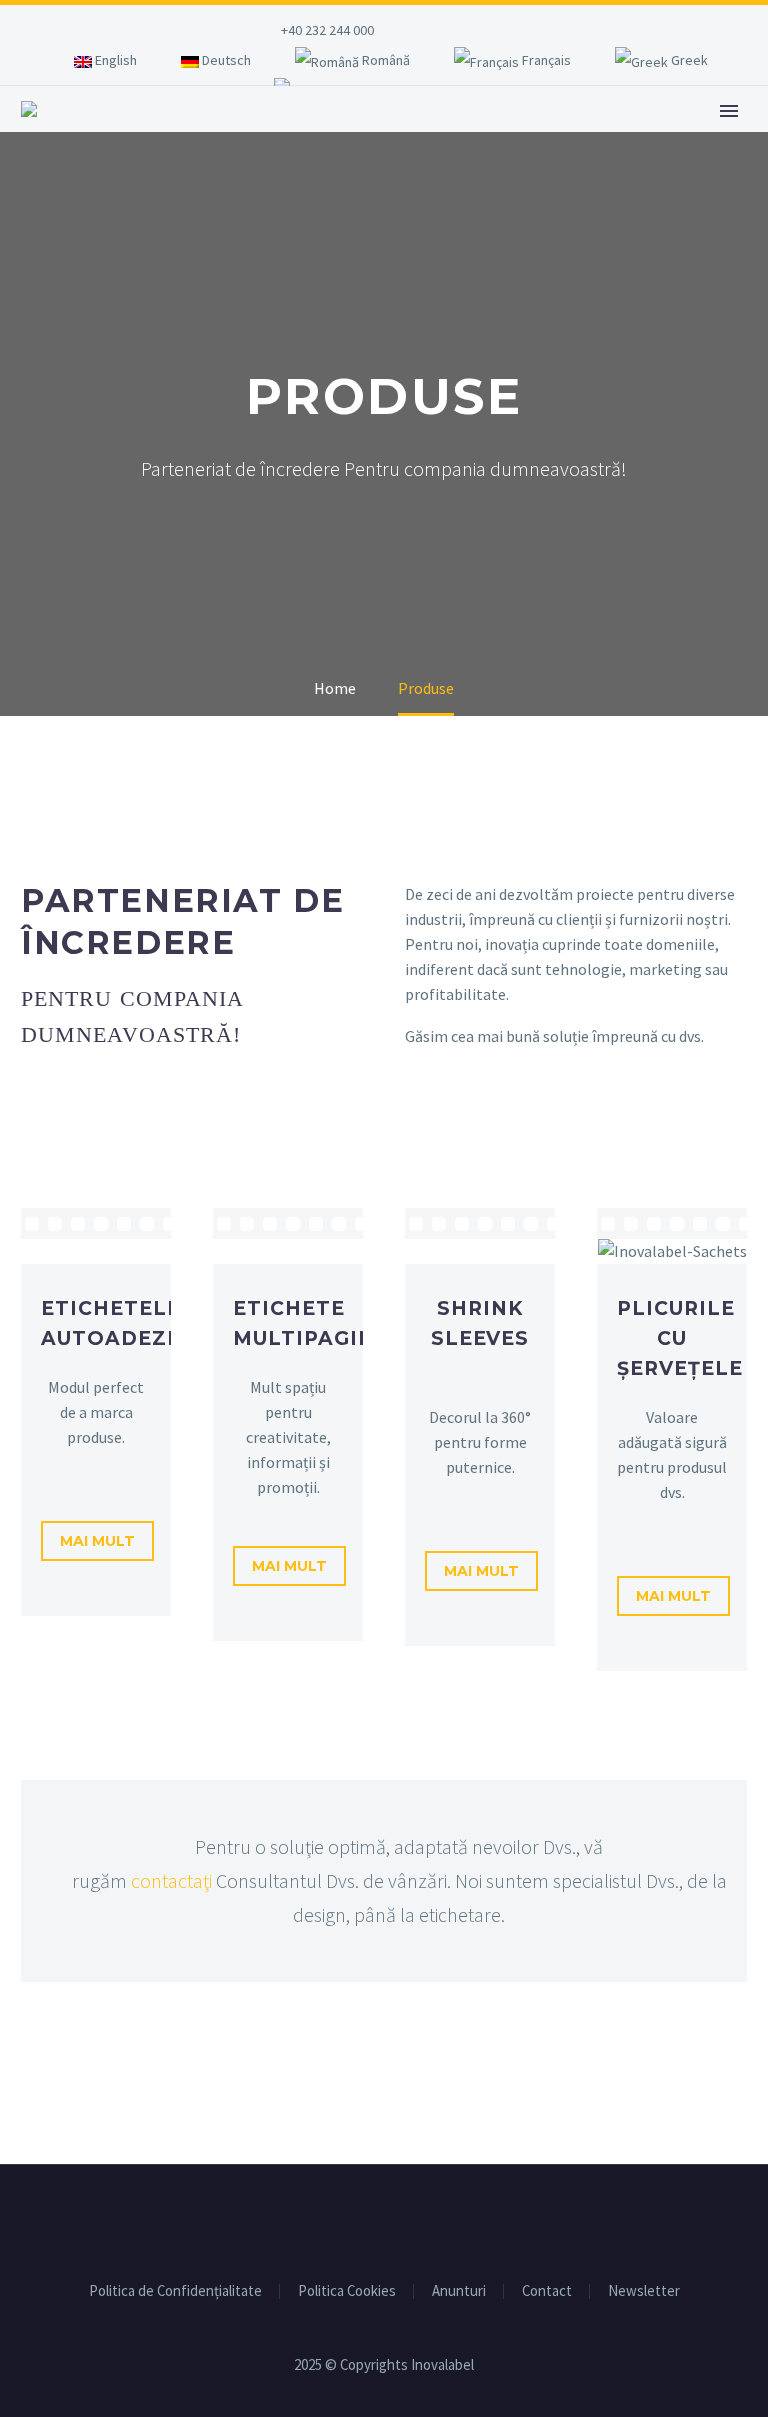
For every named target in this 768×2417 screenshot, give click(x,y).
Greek (688, 60)
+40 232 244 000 (327, 30)
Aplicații (315, 140)
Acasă (212, 140)
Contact (547, 2291)
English (114, 60)
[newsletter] (491, 34)
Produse (429, 140)
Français (545, 60)
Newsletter (644, 2291)
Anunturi (459, 2291)
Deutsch (225, 60)
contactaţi (171, 1880)
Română (384, 60)
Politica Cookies (347, 2291)
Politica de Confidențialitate (175, 2291)
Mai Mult (97, 1541)
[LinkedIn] (454, 30)
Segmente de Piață (585, 140)
